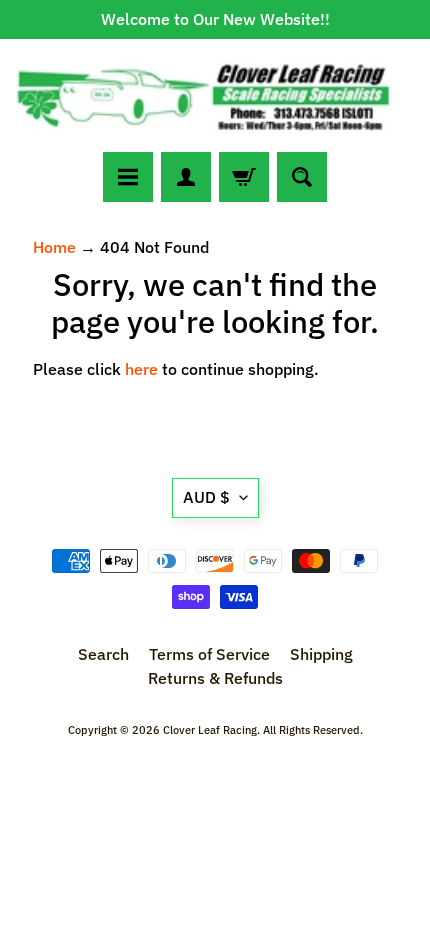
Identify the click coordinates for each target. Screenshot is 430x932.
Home (54, 247)
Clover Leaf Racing (210, 730)
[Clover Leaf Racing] (215, 95)
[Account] (186, 177)
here (141, 369)
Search (103, 654)
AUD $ (206, 497)
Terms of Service (209, 654)
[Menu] (128, 177)
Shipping (321, 654)
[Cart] (244, 177)
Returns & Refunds (215, 678)
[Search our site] (302, 177)
